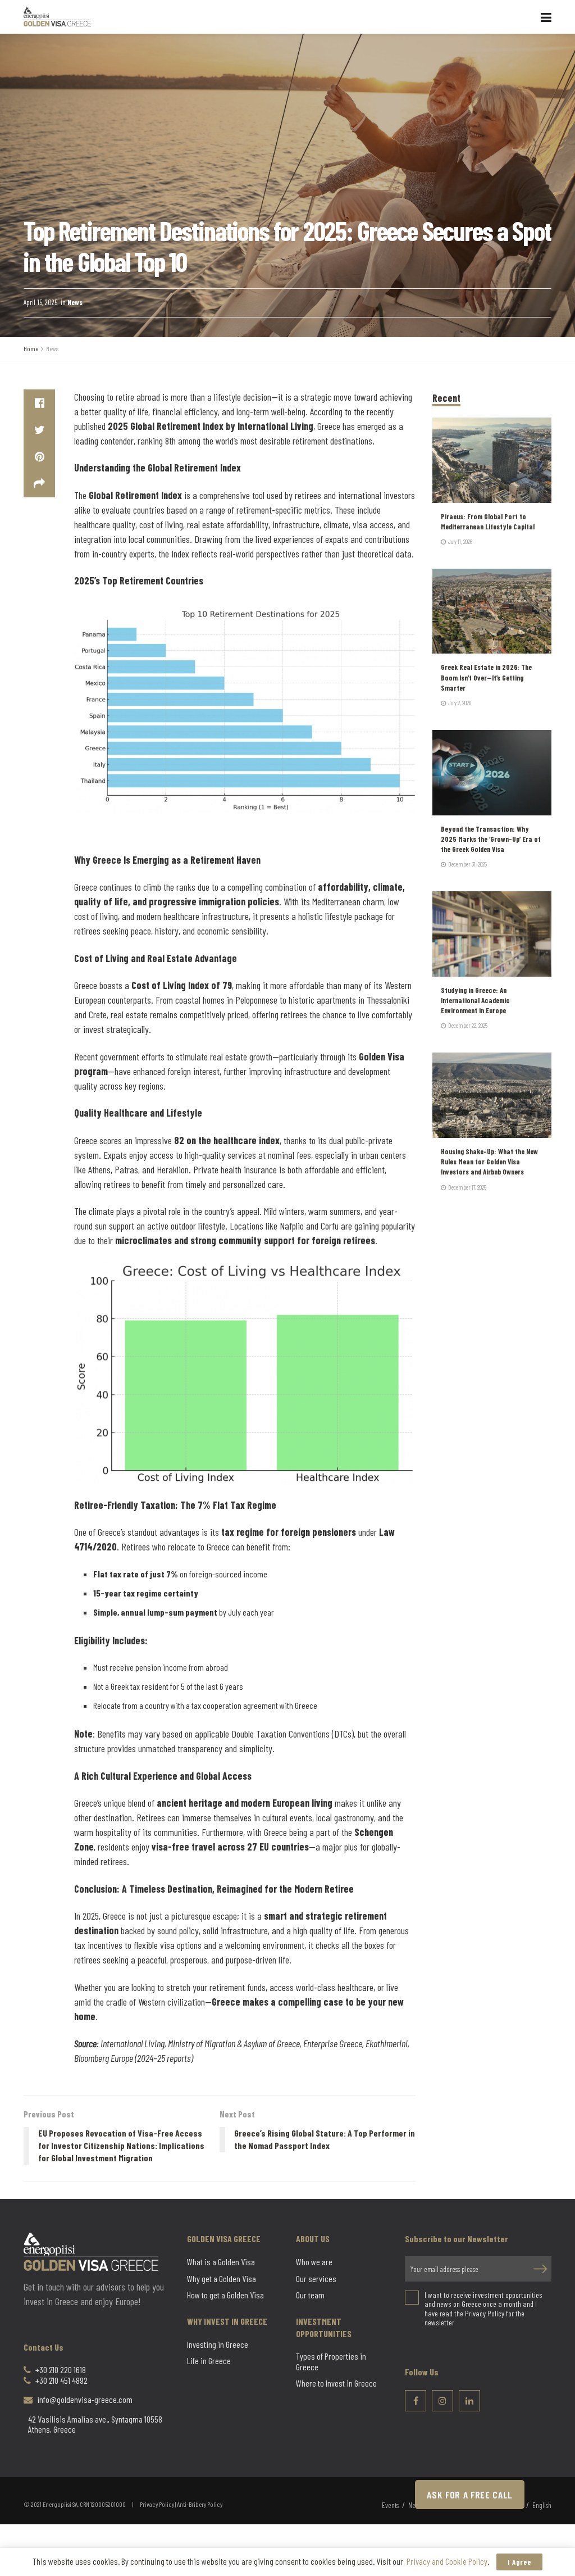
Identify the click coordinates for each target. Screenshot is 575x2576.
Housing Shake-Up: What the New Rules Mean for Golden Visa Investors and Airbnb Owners (489, 1162)
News (75, 302)
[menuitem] (542, 2506)
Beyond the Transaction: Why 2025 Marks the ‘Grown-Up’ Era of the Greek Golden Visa (491, 839)
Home (31, 348)
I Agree (519, 2562)
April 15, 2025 (40, 302)
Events (390, 2505)
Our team (310, 2295)
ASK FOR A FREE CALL (470, 2495)
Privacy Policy (157, 2504)
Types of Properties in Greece (331, 2361)
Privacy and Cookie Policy (447, 2561)
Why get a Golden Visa (222, 2278)
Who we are (314, 2262)
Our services (316, 2278)
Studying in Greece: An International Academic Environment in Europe (475, 1000)
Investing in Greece (218, 2344)
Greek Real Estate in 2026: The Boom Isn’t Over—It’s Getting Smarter (486, 677)
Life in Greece (209, 2361)
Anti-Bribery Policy (200, 2504)
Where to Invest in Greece (336, 2383)
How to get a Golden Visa (225, 2295)
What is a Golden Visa (221, 2262)
